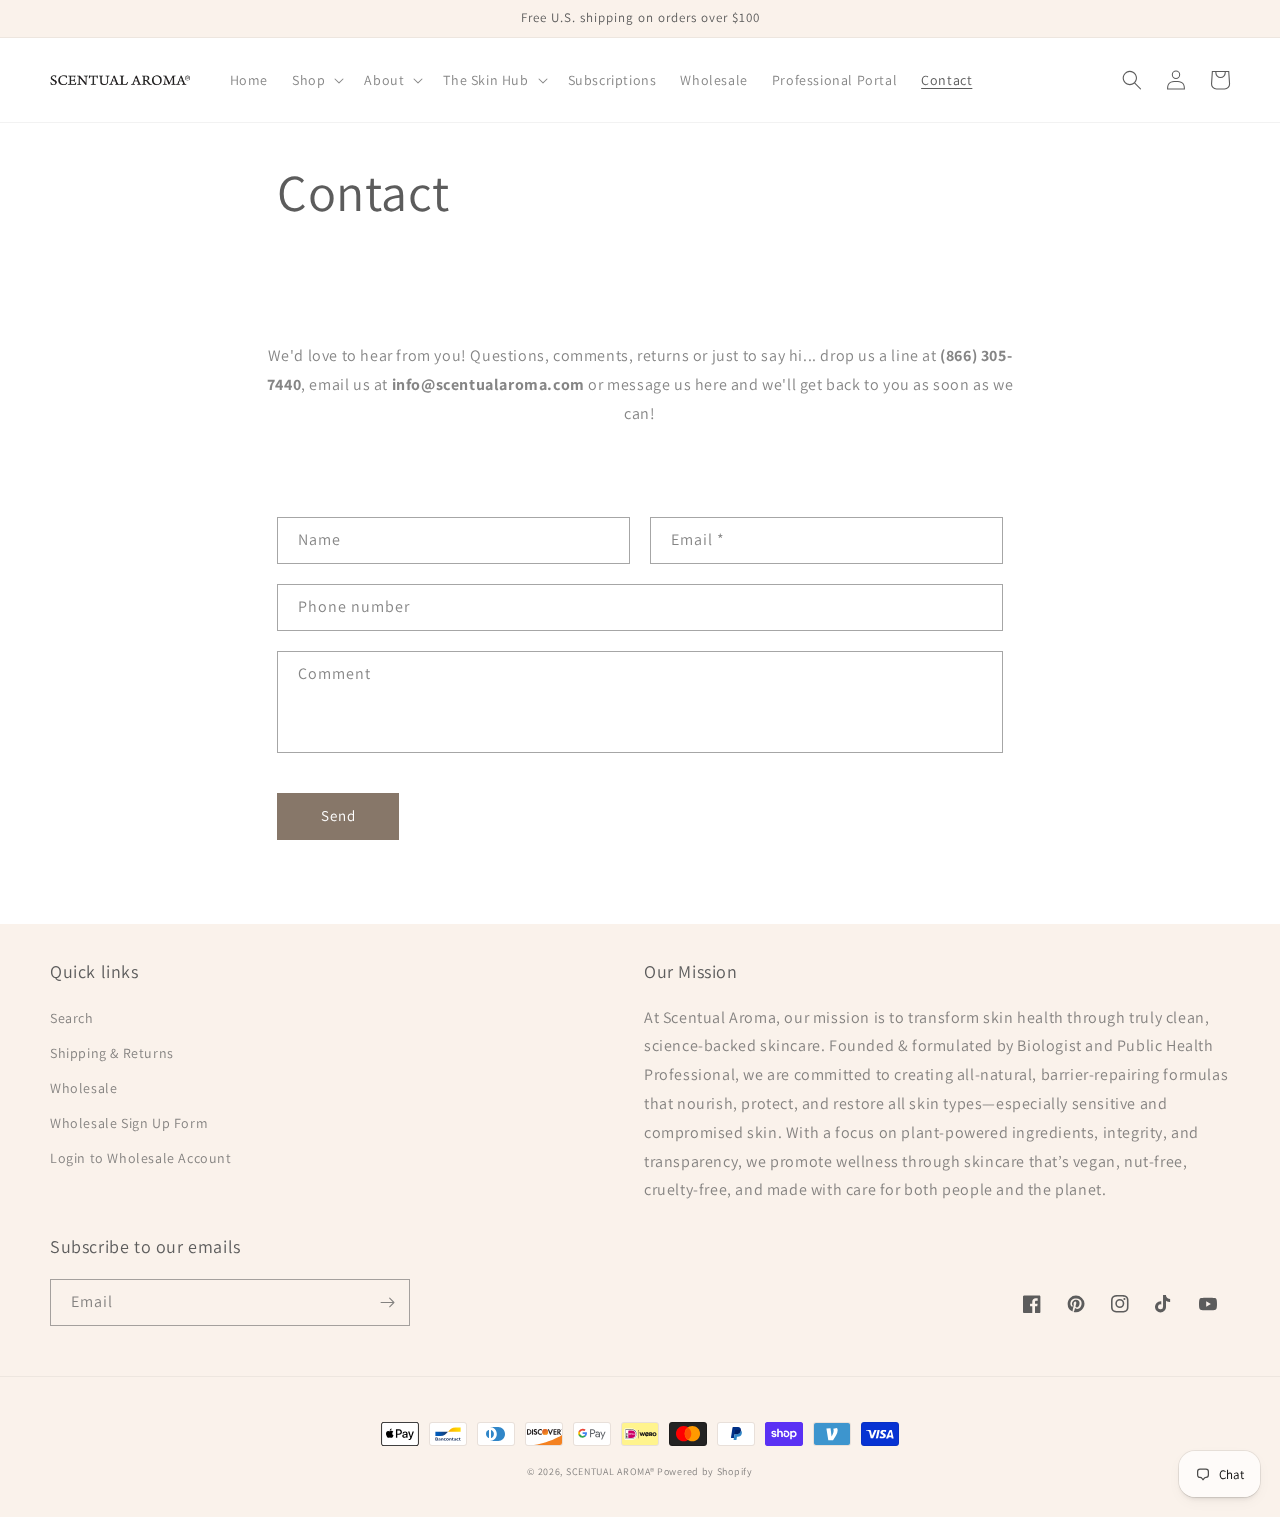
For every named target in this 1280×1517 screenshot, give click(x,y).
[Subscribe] (387, 1302)
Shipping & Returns (112, 1053)
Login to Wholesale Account (141, 1158)
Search (72, 1018)
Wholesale (83, 1088)
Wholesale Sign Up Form (129, 1123)
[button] (316, 80)
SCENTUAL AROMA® (611, 1471)
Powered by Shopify (705, 1471)
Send (338, 815)
